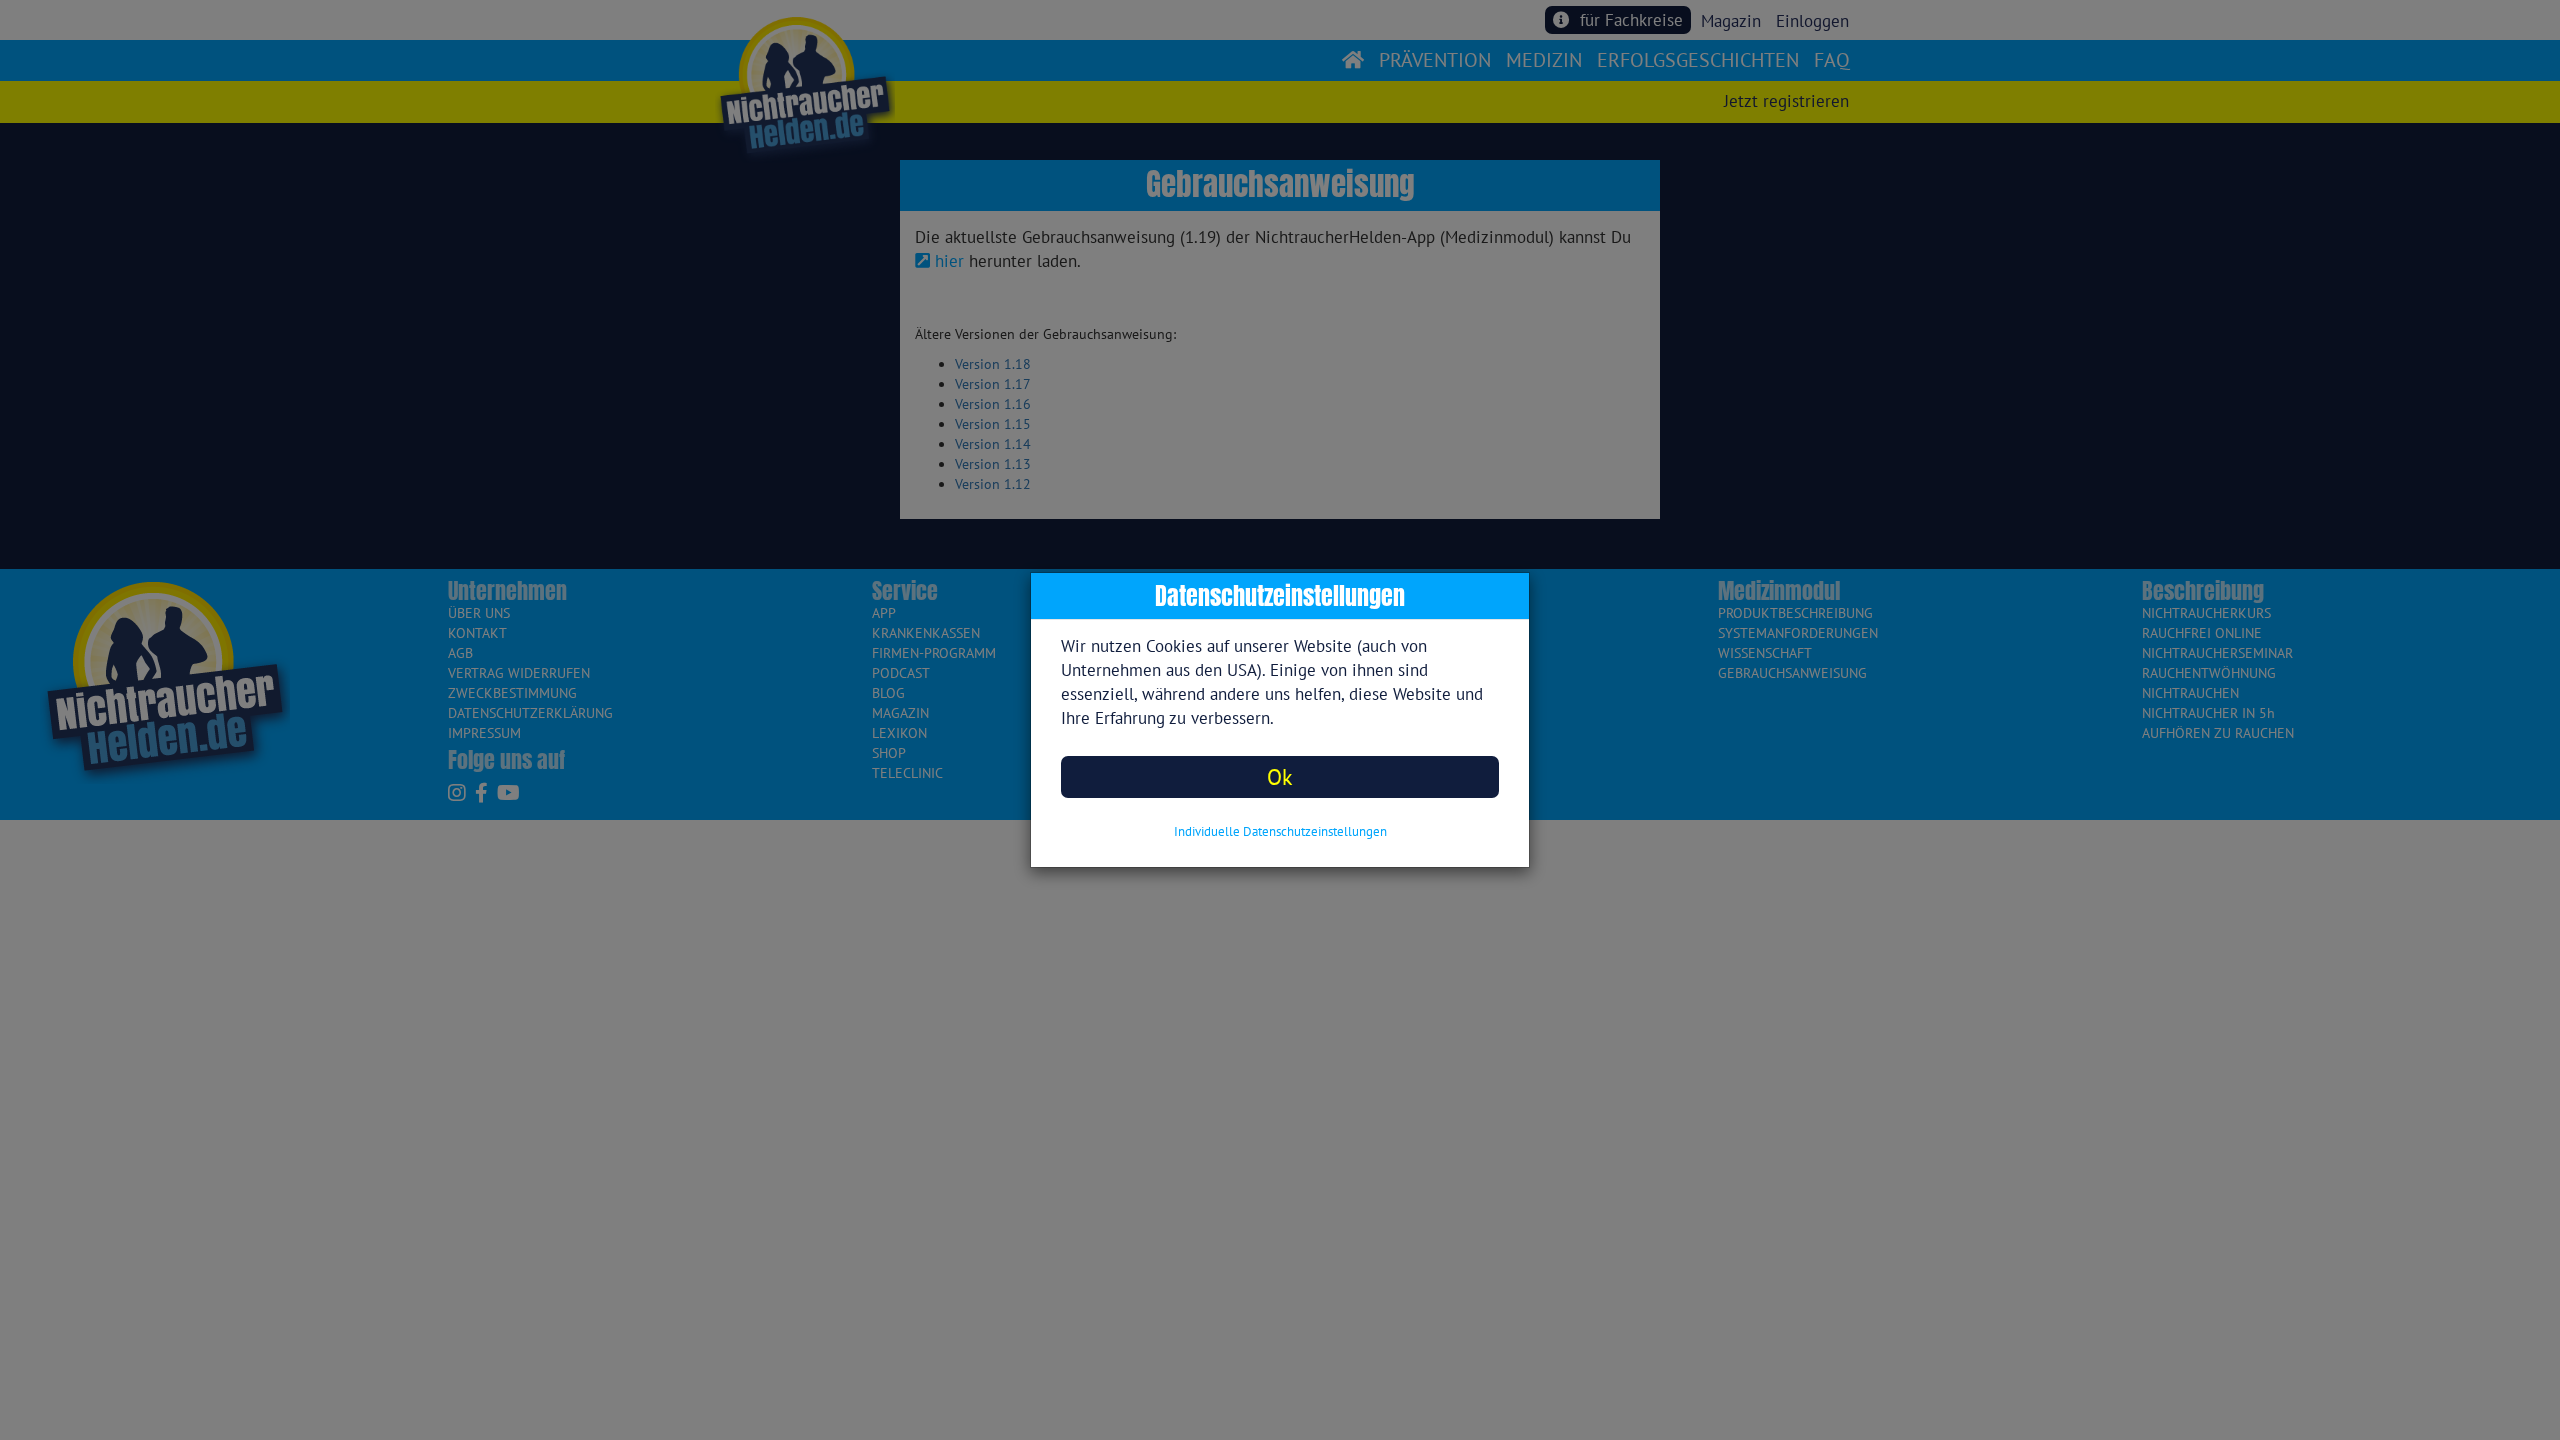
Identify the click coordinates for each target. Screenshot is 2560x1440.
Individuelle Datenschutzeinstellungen (1280, 831)
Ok (1280, 776)
